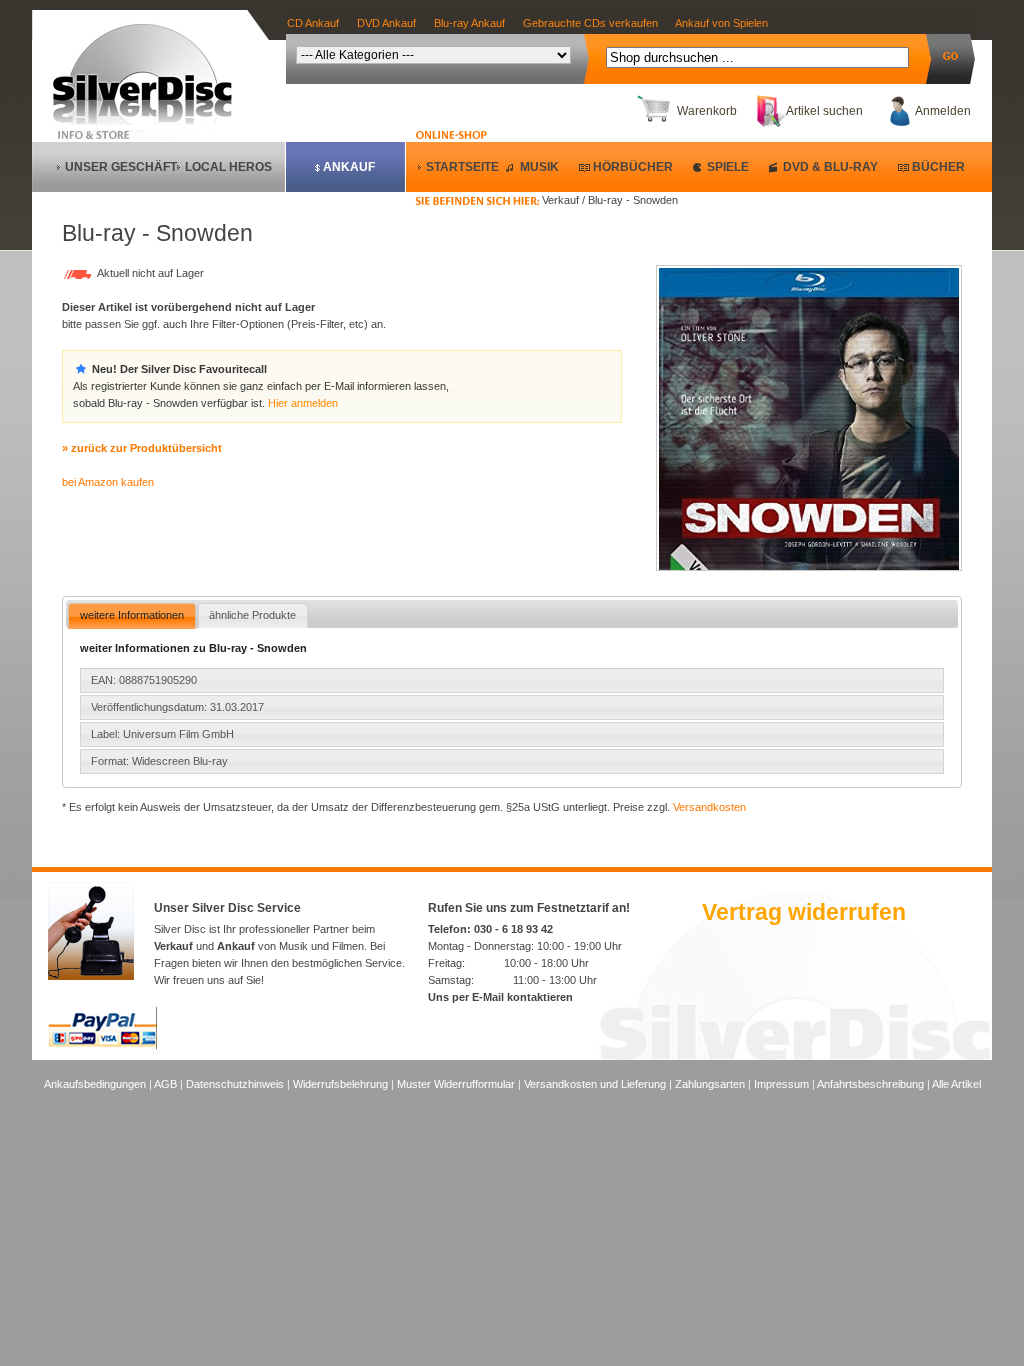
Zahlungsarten (710, 1084)
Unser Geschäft (121, 167)
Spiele (728, 167)
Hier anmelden (303, 403)
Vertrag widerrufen (804, 912)
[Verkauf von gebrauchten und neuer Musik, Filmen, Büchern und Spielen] (150, 121)
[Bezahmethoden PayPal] (102, 1046)
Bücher (938, 167)
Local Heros (228, 167)
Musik (539, 167)
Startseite (462, 167)
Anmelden (943, 111)
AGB (165, 1084)
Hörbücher (633, 167)
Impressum (781, 1084)
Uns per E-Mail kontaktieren (500, 997)
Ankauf (349, 167)
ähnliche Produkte (252, 615)
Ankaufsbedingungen (95, 1084)
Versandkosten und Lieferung (595, 1084)
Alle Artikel (956, 1084)
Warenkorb (707, 111)
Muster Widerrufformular (456, 1084)
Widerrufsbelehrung (340, 1084)
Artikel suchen (824, 111)
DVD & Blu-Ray (830, 167)
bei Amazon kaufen (108, 482)
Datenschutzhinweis (235, 1084)
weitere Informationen (132, 615)
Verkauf (173, 946)
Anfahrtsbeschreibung (870, 1084)
